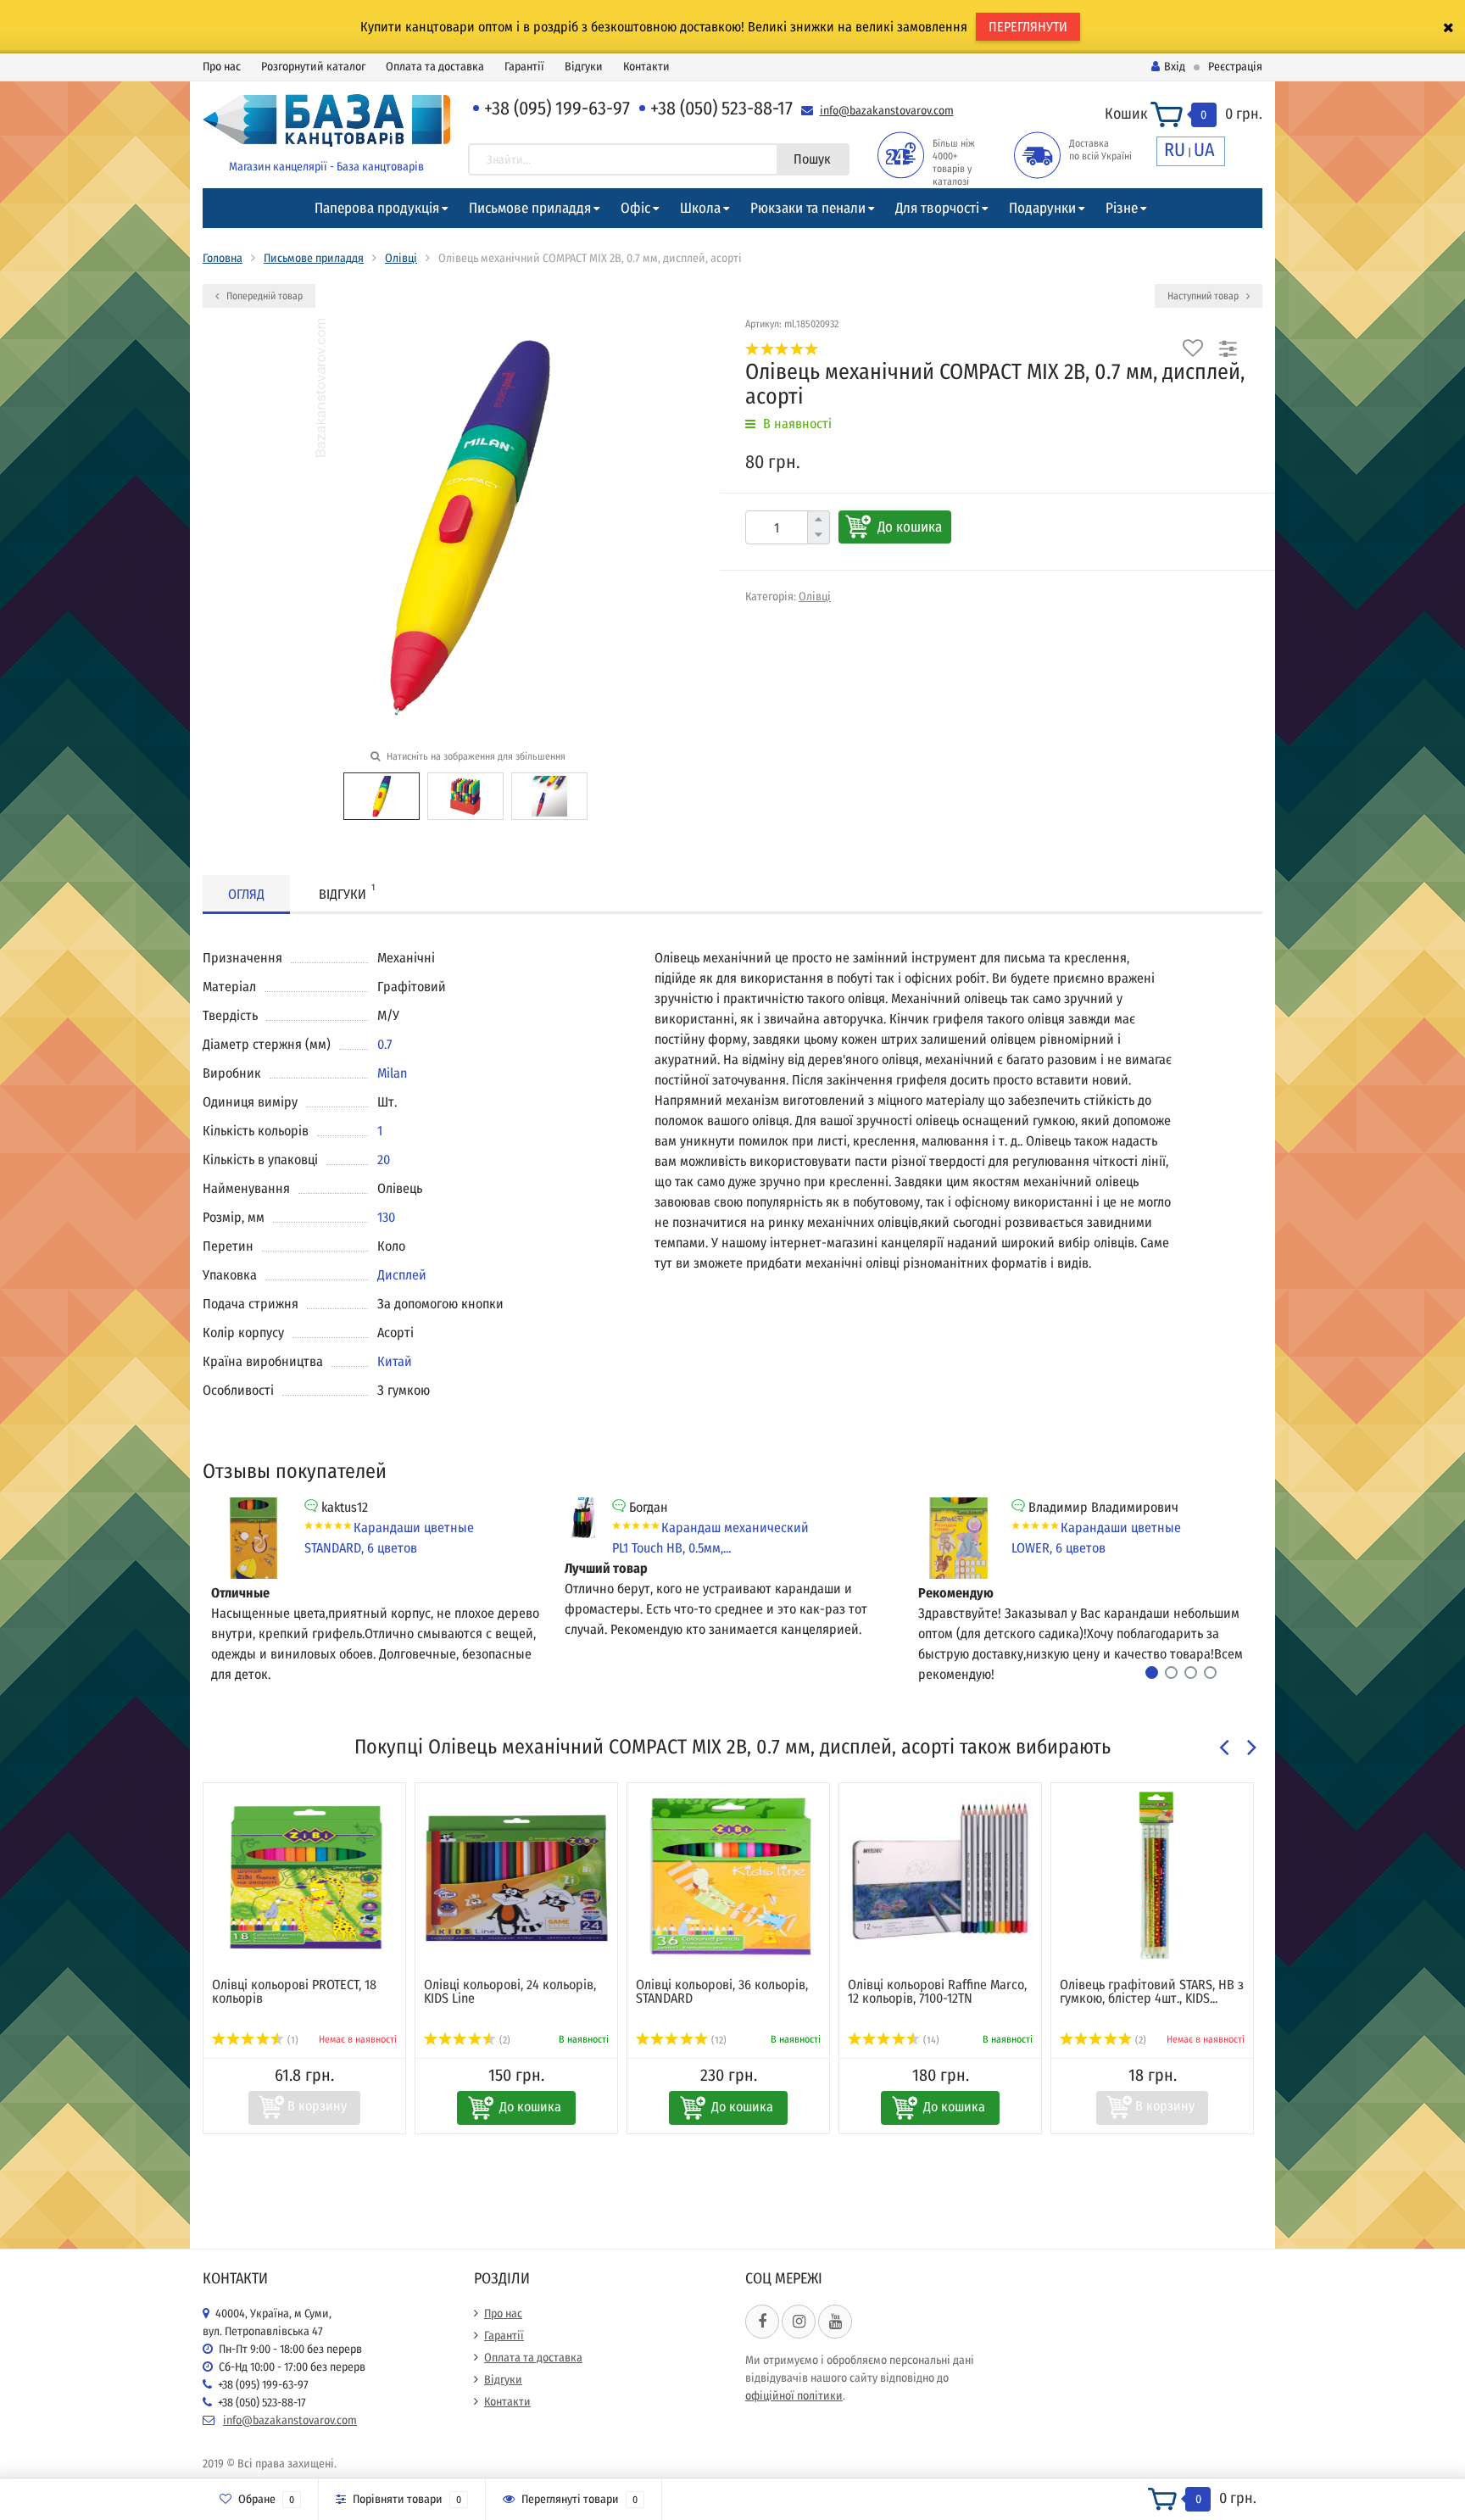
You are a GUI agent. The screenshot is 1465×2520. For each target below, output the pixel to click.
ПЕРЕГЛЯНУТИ (1028, 27)
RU (1175, 150)
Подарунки (1042, 208)
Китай (395, 1361)
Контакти (646, 67)
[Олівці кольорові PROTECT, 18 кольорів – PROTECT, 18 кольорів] (304, 1876)
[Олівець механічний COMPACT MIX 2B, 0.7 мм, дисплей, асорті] (382, 795)
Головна (223, 258)
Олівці (401, 258)
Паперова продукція (377, 208)
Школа (700, 208)
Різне (1122, 208)
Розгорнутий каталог (313, 67)
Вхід (1175, 67)
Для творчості (937, 208)
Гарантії (524, 67)
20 (384, 1160)
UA (1204, 150)
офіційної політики (794, 2396)
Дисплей (402, 1275)
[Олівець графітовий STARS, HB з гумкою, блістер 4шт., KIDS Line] (1152, 1876)
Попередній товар (263, 296)
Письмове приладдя (530, 208)
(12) (718, 2040)
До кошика (910, 527)
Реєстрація (1235, 67)
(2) (504, 2040)
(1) (292, 2040)
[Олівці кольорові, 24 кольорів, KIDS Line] (516, 1876)
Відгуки (584, 67)
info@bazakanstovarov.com (887, 111)
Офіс (635, 208)
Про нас (222, 67)
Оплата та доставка (435, 67)
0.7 (384, 1044)
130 (386, 1217)
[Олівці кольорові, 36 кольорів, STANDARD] (728, 1876)
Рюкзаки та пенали (808, 208)
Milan (392, 1073)
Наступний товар (1204, 296)
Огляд (246, 894)
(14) (930, 2040)
